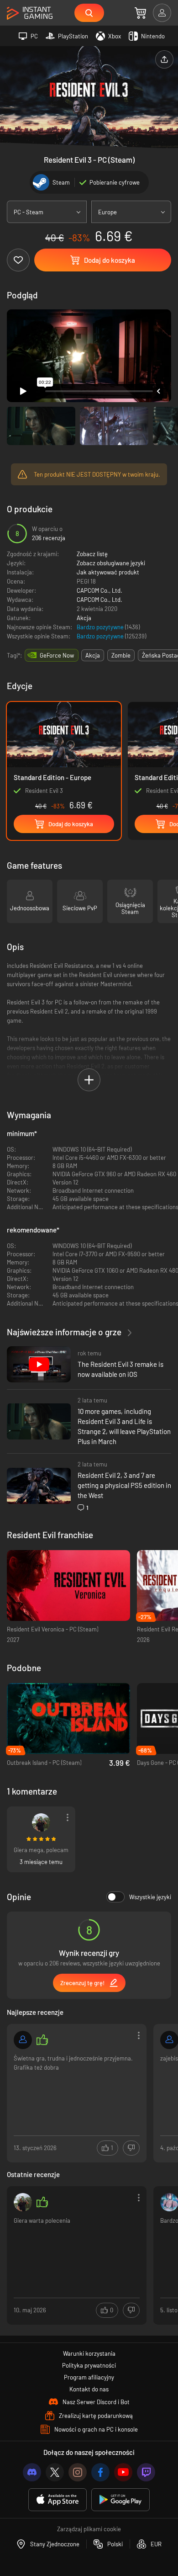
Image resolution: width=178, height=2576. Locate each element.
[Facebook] (100, 2472)
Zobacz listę (92, 554)
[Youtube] (123, 2472)
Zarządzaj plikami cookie (89, 2529)
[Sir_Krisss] (41, 1822)
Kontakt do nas (89, 2389)
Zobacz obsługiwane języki (111, 563)
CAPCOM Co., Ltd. (99, 590)
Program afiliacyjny (89, 2377)
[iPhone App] (58, 2500)
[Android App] (120, 2500)
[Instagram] (78, 2472)
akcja (93, 655)
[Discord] (32, 2472)
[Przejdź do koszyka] (140, 13)
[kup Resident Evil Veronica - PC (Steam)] (68, 1585)
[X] (55, 2472)
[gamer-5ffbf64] (23, 2040)
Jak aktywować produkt (108, 572)
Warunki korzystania (89, 2353)
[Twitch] (146, 2472)
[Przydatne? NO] (131, 2148)
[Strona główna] (30, 13)
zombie (121, 655)
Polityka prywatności (89, 2365)
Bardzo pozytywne (101, 627)
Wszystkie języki (150, 1897)
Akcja (84, 618)
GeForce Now (57, 655)
